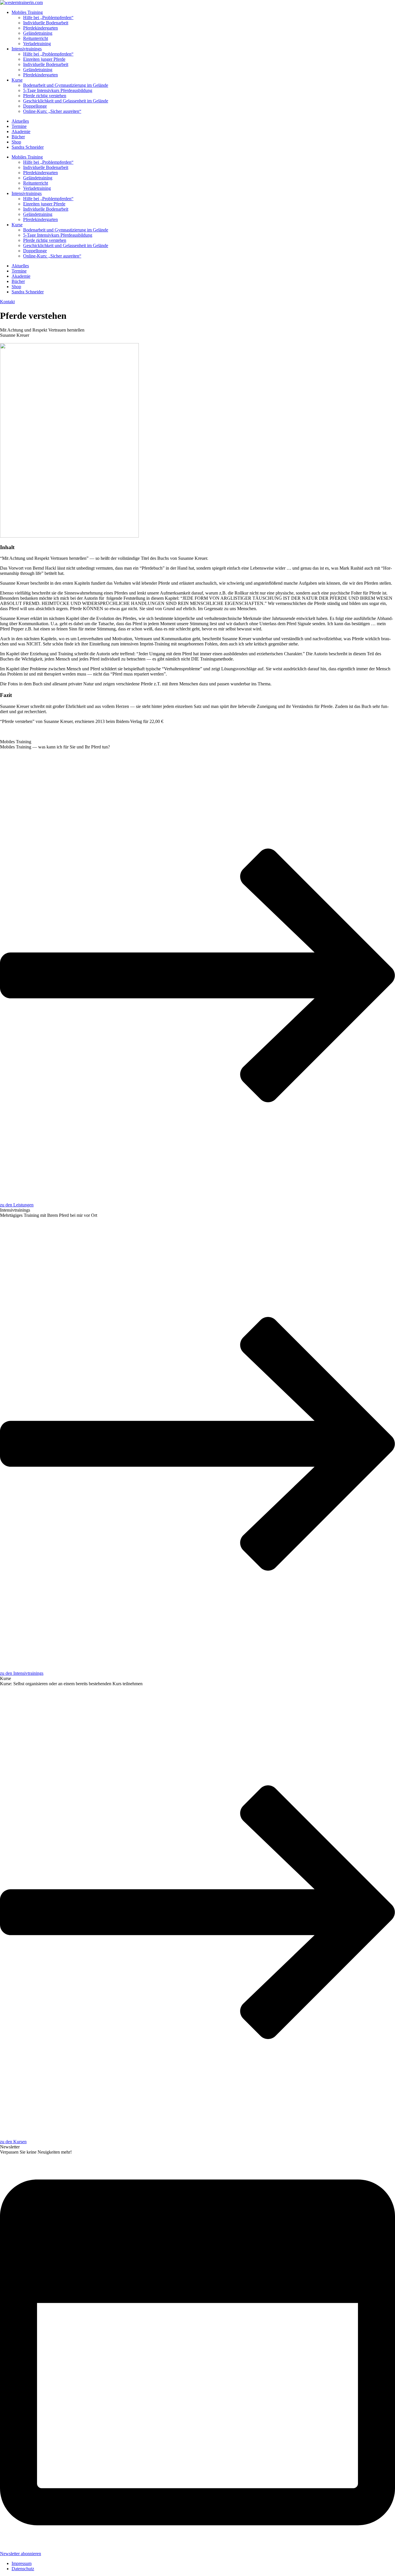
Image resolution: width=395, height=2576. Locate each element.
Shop (16, 142)
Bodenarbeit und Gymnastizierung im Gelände (66, 85)
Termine (19, 126)
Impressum (22, 2563)
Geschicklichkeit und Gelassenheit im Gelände (66, 101)
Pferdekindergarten (40, 28)
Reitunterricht (36, 38)
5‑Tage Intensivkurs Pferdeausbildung (58, 90)
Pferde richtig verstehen (45, 96)
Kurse (17, 80)
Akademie (21, 131)
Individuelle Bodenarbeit (46, 23)
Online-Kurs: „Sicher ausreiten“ (52, 111)
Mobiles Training (27, 12)
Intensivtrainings (27, 49)
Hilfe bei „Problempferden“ (48, 18)
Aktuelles (20, 121)
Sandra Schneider (28, 147)
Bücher (18, 137)
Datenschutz (23, 2569)
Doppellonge (35, 106)
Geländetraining (38, 33)
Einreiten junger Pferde (44, 59)
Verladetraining (37, 44)
